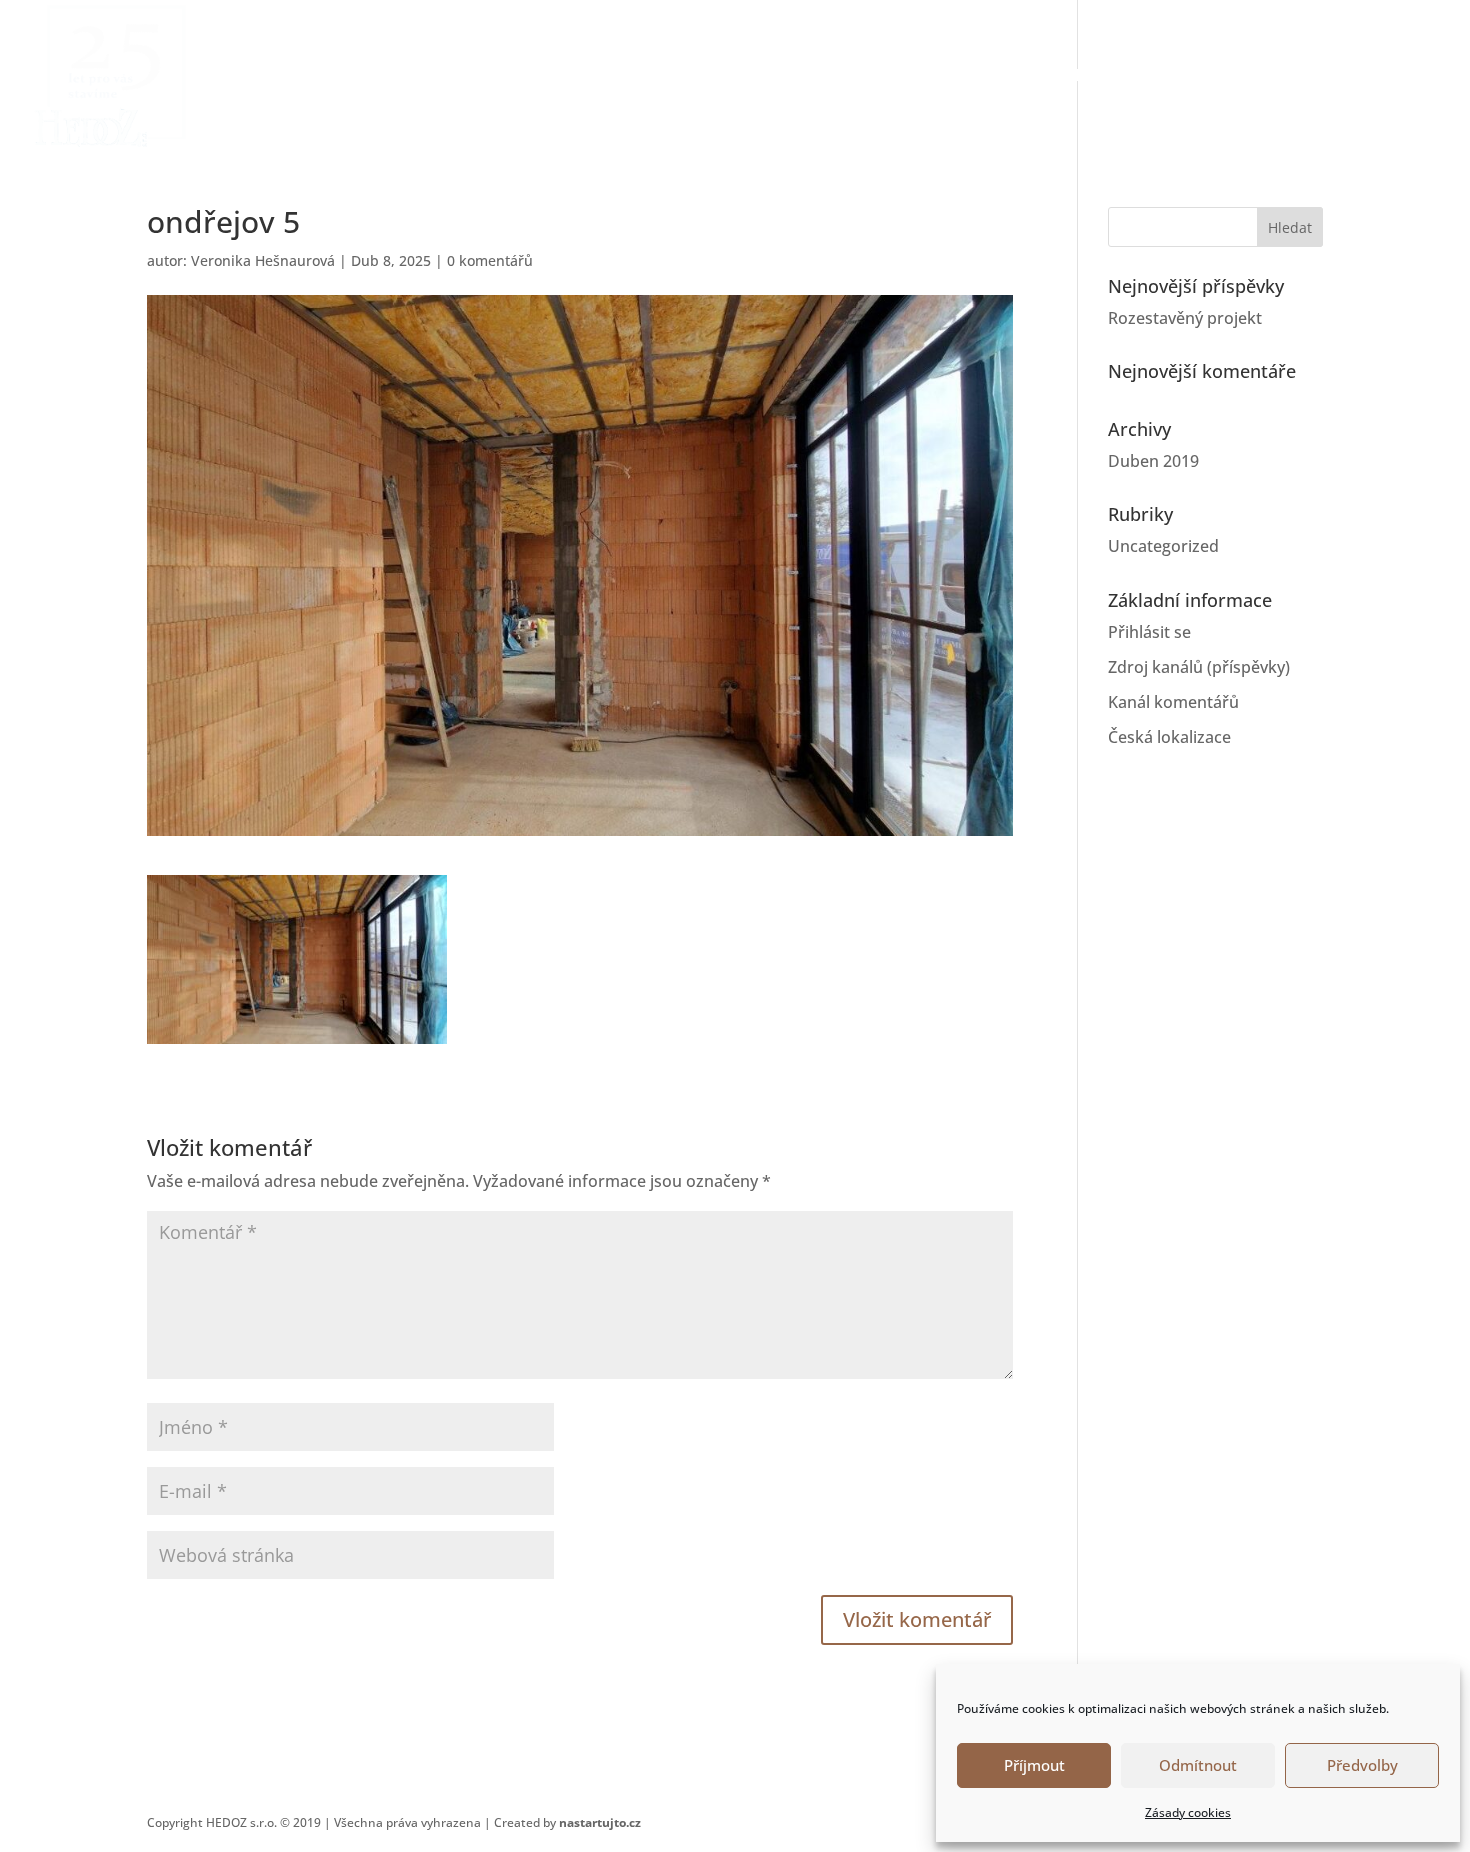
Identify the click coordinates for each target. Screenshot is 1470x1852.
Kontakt (1397, 77)
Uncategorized (1163, 546)
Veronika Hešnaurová (263, 260)
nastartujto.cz (600, 1822)
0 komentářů (490, 260)
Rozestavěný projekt (1185, 318)
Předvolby (1362, 1765)
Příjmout (1034, 1765)
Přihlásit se (1149, 632)
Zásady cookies (1188, 1812)
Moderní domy (793, 77)
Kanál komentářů (1173, 702)
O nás (1075, 77)
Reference (1179, 77)
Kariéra (1292, 77)
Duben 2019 (1153, 461)
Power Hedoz (956, 77)
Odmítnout (1198, 1765)
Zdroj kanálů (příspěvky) (1199, 667)
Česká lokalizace (1169, 737)
